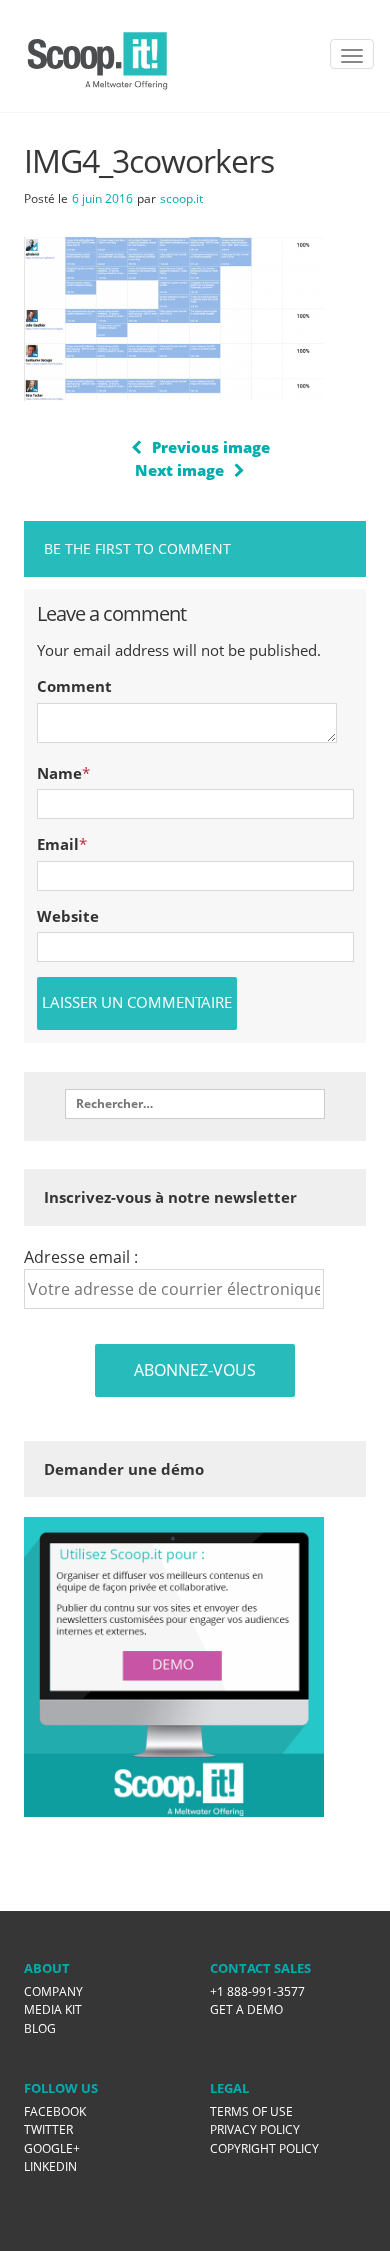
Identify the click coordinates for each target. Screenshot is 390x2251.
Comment (74, 686)
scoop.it (181, 198)
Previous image (211, 447)
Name (59, 773)
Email (58, 844)
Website (68, 916)
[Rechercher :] (195, 1104)
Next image (179, 470)
